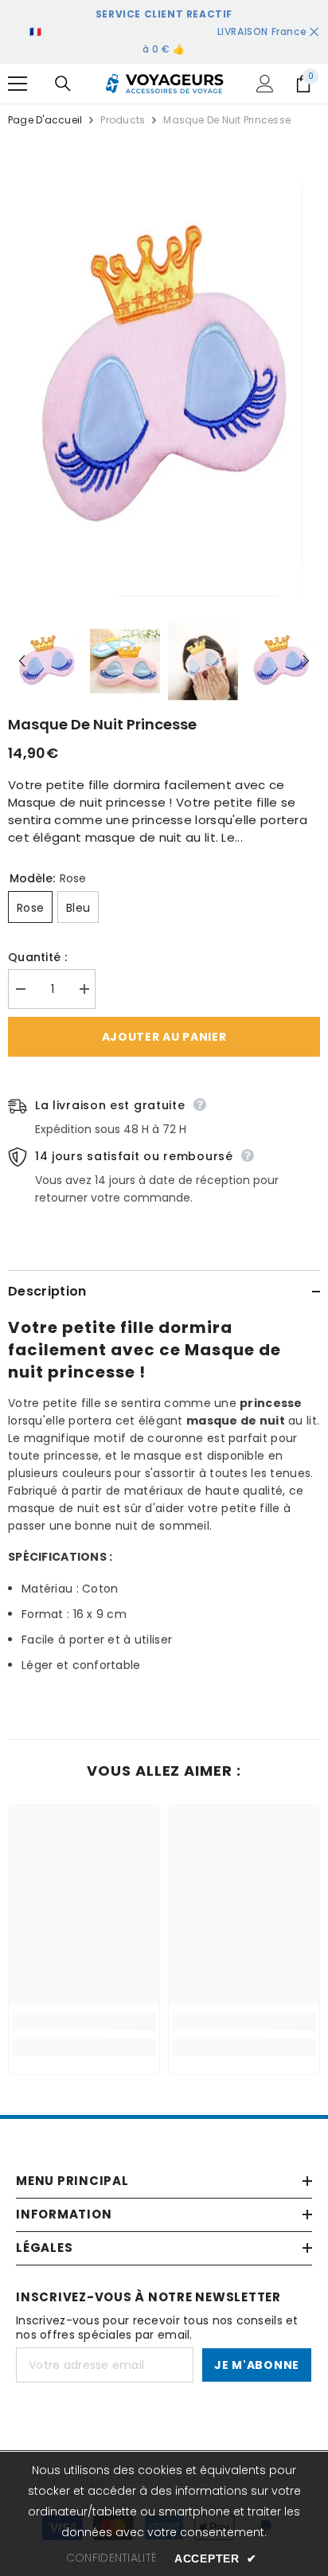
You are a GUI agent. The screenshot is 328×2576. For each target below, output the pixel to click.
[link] (84, 2022)
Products (123, 120)
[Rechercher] (63, 84)
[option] (164, 378)
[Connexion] (265, 84)
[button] (22, 661)
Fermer (314, 32)
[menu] (18, 84)
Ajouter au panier (164, 1037)
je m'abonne (257, 2365)
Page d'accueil (45, 120)
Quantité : (37, 957)
